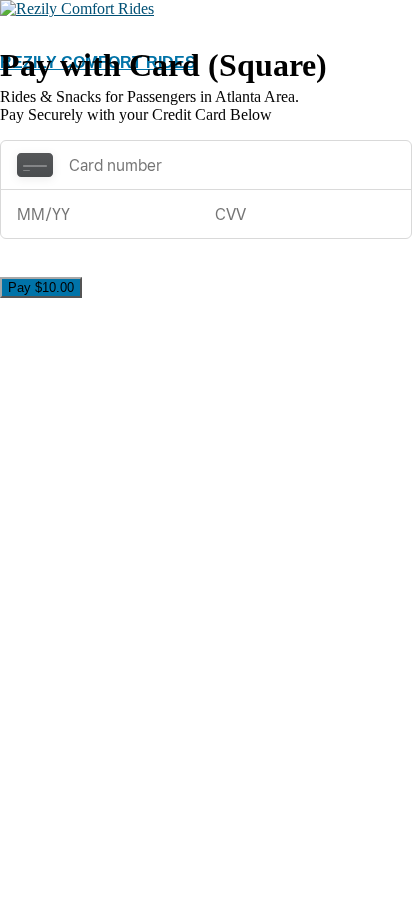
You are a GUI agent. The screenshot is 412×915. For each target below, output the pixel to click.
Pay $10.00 (41, 287)
